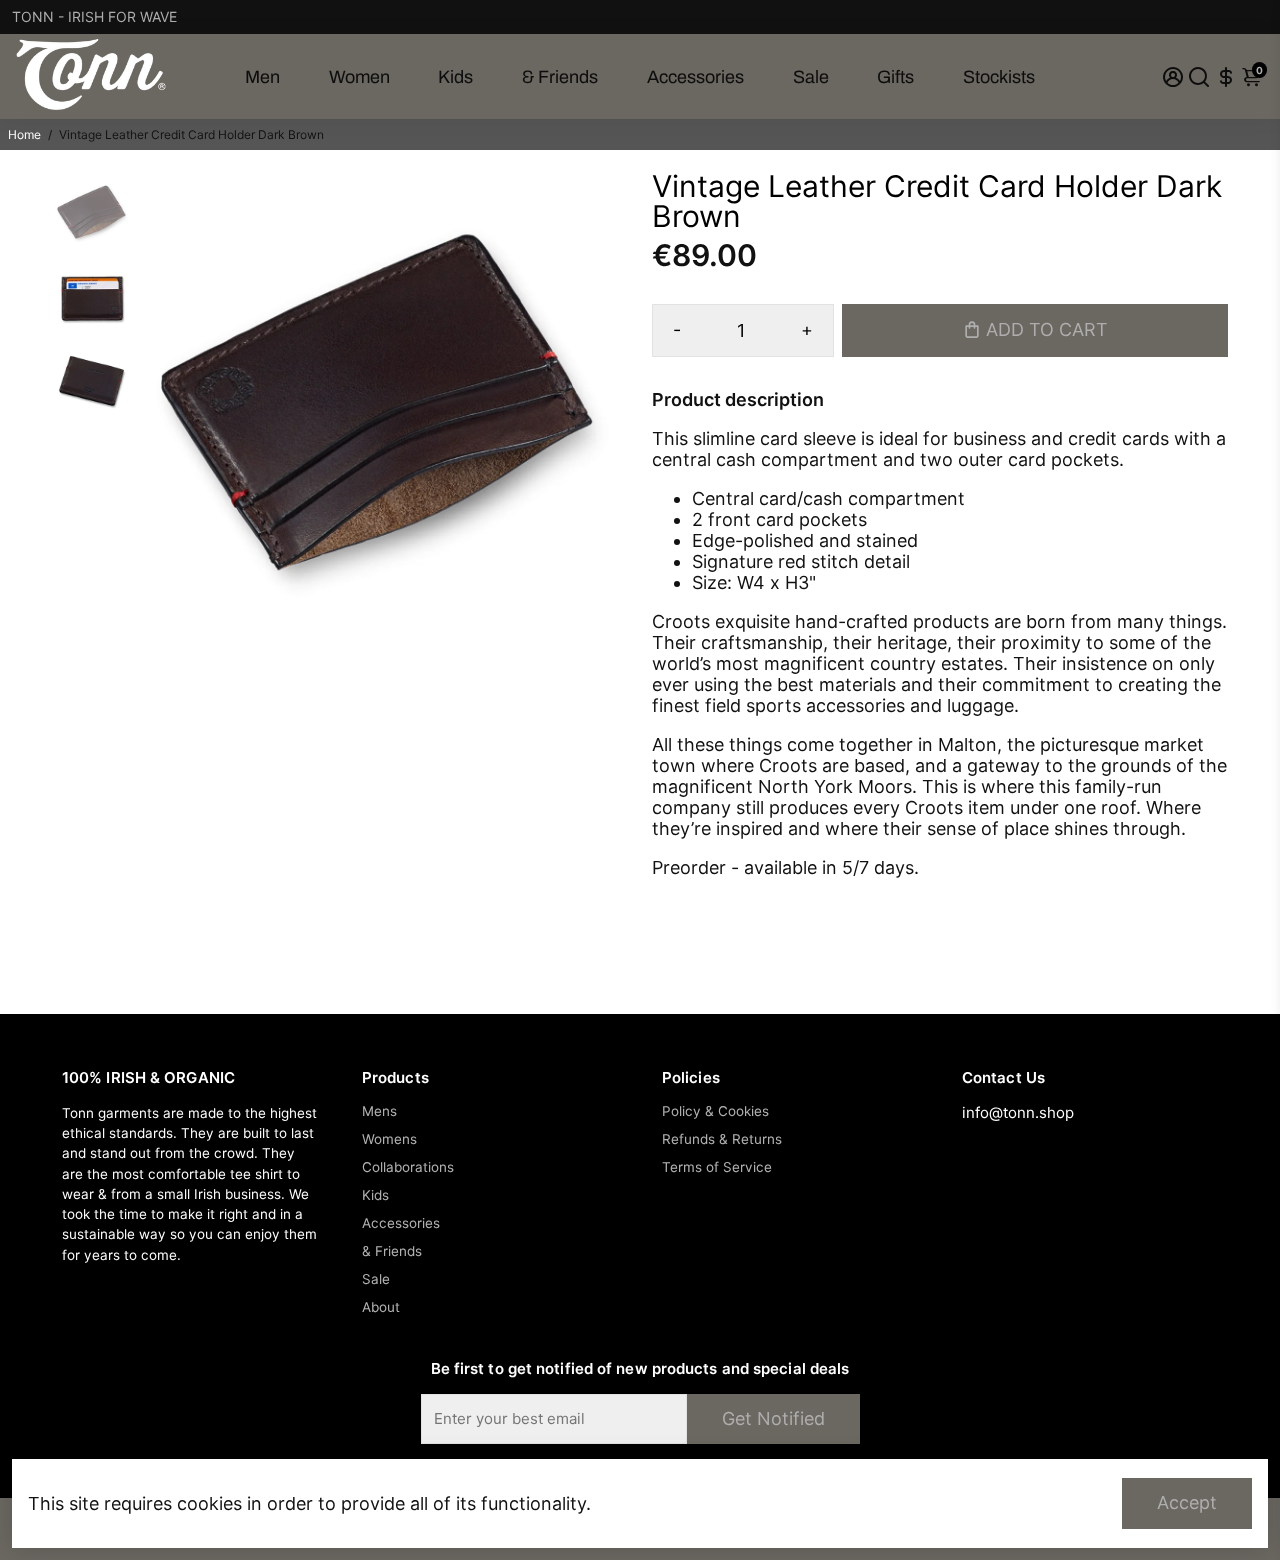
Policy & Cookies (715, 1111)
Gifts (895, 77)
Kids (455, 77)
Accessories (695, 77)
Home (24, 134)
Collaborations (408, 1167)
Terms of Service (717, 1167)
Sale (811, 77)
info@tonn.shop (1018, 1112)
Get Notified (773, 1418)
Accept (1187, 1502)
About (381, 1307)
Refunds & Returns (722, 1139)
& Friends (560, 77)
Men (262, 77)
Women (359, 77)
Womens (389, 1139)
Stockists (999, 77)
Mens (379, 1111)
